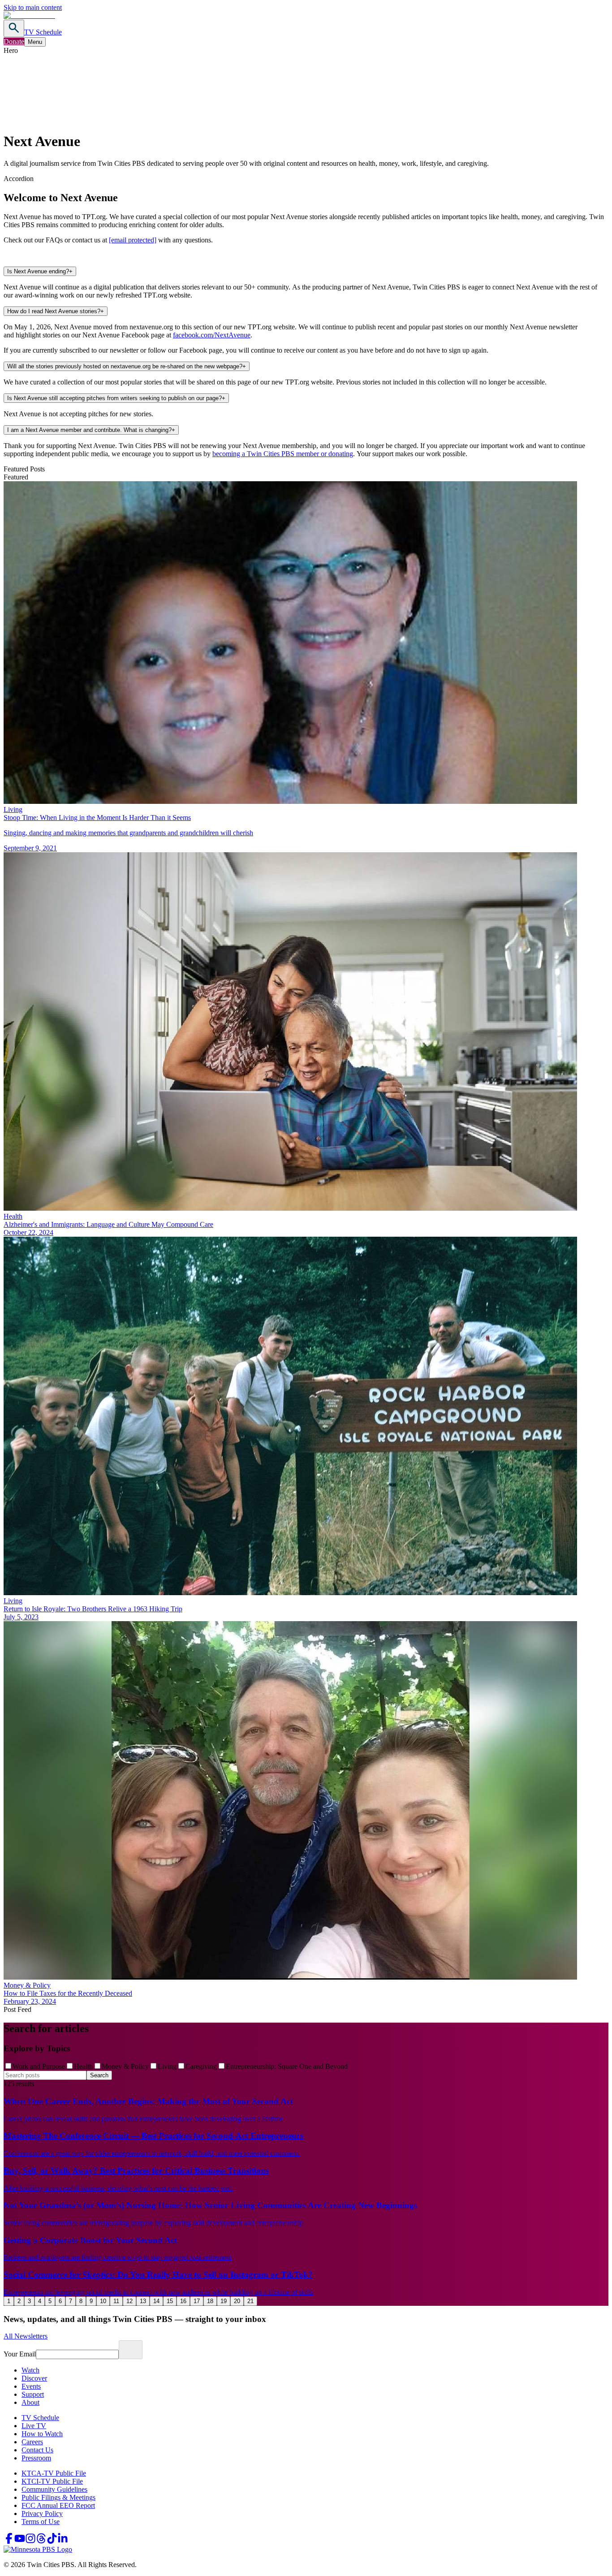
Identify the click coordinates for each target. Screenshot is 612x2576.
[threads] (41, 2541)
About (30, 2402)
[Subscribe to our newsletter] (131, 2350)
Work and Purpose (39, 2066)
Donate (14, 41)
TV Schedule (43, 32)
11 (116, 2301)
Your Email (20, 2354)
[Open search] (14, 28)
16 (183, 2301)
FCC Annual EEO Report (58, 2505)
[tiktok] (52, 2541)
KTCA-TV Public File (54, 2473)
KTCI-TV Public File (52, 2481)
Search (99, 2075)
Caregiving (201, 2066)
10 (103, 2301)
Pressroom (36, 2458)
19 (224, 2301)
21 (250, 2301)
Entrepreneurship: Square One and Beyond (287, 2066)
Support (33, 2394)
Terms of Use (41, 2522)
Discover (34, 2378)
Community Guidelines (54, 2489)
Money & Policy (125, 2066)
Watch (30, 2370)
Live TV (34, 2426)
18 (210, 2301)
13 (143, 2301)
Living (167, 2066)
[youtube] (20, 2541)
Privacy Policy (42, 2513)
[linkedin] (63, 2541)
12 (129, 2301)
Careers (32, 2442)
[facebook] (9, 2541)
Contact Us (37, 2450)
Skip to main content (33, 7)
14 (156, 2301)
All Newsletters (26, 2336)
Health (83, 2066)
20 (237, 2301)
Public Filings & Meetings (58, 2497)
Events (31, 2386)
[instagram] (30, 2541)
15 (170, 2301)
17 (197, 2301)
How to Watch (42, 2434)
